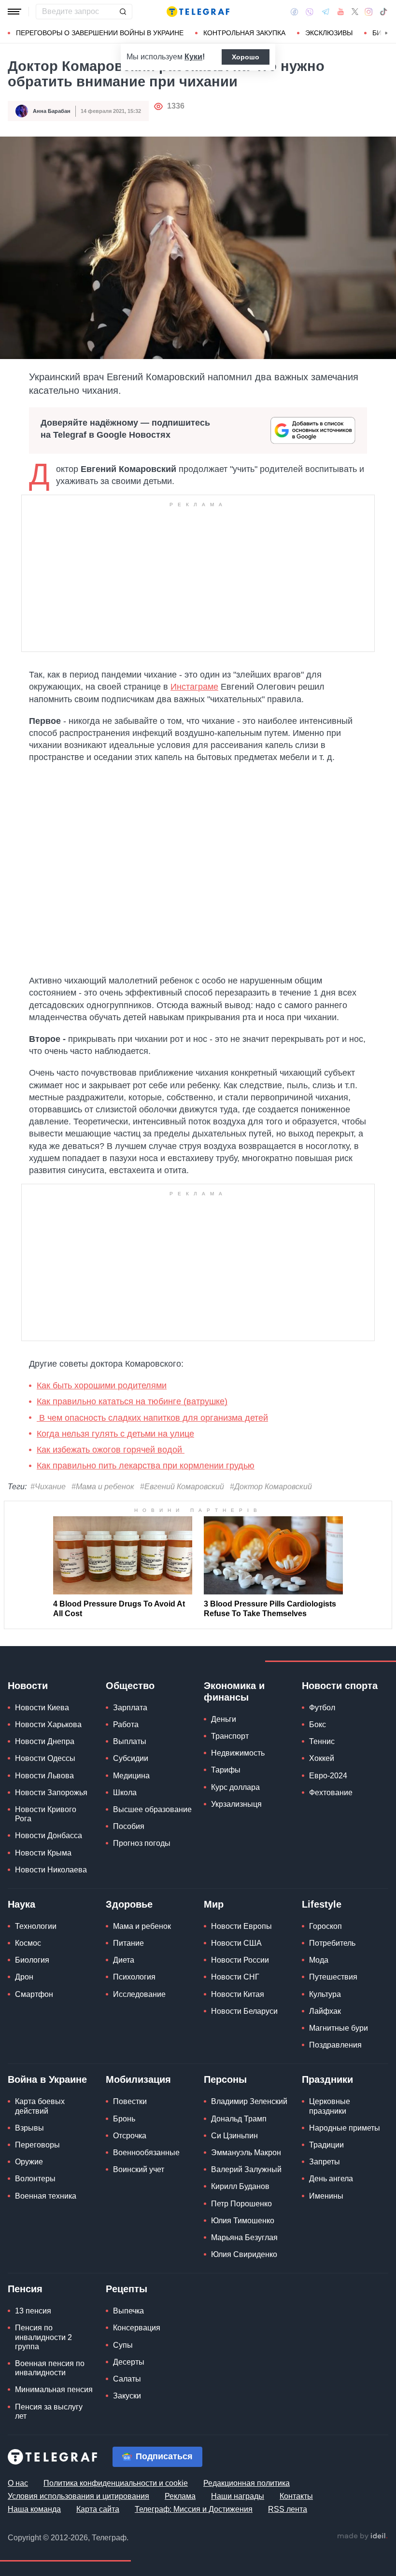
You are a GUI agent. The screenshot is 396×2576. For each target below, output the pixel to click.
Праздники (327, 2079)
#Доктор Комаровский (271, 1487)
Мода (319, 1960)
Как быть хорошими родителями (102, 1385)
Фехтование (331, 1793)
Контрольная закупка (244, 33)
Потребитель (332, 1943)
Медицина (131, 1776)
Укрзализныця (236, 1804)
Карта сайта (98, 2509)
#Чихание (48, 1487)
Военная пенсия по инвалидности (50, 2368)
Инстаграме (194, 687)
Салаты (127, 2379)
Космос (28, 1943)
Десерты (129, 2362)
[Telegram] (325, 12)
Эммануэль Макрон (246, 2153)
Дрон (24, 1977)
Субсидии (131, 1758)
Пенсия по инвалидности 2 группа (43, 2337)
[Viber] (310, 12)
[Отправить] (123, 12)
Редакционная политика (247, 2483)
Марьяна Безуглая (244, 2237)
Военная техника (46, 2196)
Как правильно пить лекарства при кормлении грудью (146, 1466)
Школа (125, 1793)
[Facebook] (294, 12)
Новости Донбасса (49, 1835)
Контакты (296, 2496)
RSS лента (288, 2509)
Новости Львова (44, 1776)
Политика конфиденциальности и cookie (116, 2483)
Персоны (225, 2079)
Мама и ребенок (142, 1926)
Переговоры (37, 2145)
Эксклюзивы (329, 33)
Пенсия (25, 2289)
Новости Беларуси (244, 2011)
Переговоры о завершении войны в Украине (100, 33)
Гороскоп (325, 1926)
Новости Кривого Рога (46, 1814)
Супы (123, 2345)
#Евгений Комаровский (182, 1487)
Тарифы (226, 1770)
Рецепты (127, 2289)
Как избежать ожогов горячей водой (111, 1450)
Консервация (137, 2328)
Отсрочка (130, 2136)
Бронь (124, 2119)
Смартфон (34, 1994)
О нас (18, 2483)
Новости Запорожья (51, 1793)
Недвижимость (238, 1753)
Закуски (127, 2396)
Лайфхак (325, 2011)
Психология (134, 1977)
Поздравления (335, 2045)
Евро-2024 (328, 1776)
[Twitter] (355, 12)
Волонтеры (35, 2179)
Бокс (318, 1724)
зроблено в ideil (362, 2536)
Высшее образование (152, 1809)
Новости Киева (42, 1708)
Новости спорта (340, 1686)
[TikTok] (383, 12)
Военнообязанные (146, 2153)
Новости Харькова (48, 1724)
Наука (21, 1904)
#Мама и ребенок (103, 1487)
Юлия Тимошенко (243, 2221)
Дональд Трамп (239, 2119)
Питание (128, 1943)
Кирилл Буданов (240, 2186)
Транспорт (230, 1736)
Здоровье (129, 1904)
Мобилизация (138, 2079)
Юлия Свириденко (244, 2254)
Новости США (236, 1943)
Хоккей (322, 1758)
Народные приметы (345, 2128)
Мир (214, 1904)
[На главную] (198, 12)
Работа (126, 1724)
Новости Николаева (51, 1870)
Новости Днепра (45, 1741)
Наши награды (238, 2496)
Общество (130, 1686)
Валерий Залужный (246, 2169)
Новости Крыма (43, 1853)
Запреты (325, 2162)
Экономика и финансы (234, 1691)
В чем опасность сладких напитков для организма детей (152, 1418)
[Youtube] (341, 12)
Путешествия (333, 1977)
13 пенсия (33, 2311)
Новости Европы (241, 1926)
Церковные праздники (330, 2106)
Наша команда (34, 2509)
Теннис (322, 1741)
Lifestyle (322, 1904)
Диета (124, 1960)
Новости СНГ (235, 1977)
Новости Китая (238, 1994)
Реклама (180, 2496)
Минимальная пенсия (54, 2389)
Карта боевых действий (40, 2106)
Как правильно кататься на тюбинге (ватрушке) (132, 1401)
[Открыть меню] (14, 12)
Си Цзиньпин (234, 2136)
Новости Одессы (45, 1758)
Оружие (29, 2162)
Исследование (139, 1994)
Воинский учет (139, 2169)
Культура (325, 1994)
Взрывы (29, 2128)
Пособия (129, 1826)
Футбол (322, 1708)
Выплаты (130, 1741)
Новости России (240, 1960)
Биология (32, 1960)
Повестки (130, 2101)
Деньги (224, 1719)
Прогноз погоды (142, 1843)
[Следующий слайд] (386, 33)
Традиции (326, 2145)
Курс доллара (235, 1787)
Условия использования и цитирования (78, 2496)
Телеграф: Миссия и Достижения (194, 2509)
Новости (28, 1686)
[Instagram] (369, 12)
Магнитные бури (339, 2028)
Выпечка (128, 2311)
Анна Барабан (52, 111)
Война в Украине (47, 2079)
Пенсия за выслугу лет (49, 2411)
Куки (193, 57)
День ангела (331, 2179)
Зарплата (130, 1708)
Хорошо (246, 57)
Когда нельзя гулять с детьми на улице (115, 1434)
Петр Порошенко (241, 2204)
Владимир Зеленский (249, 2101)
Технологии (36, 1926)
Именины (326, 2196)
